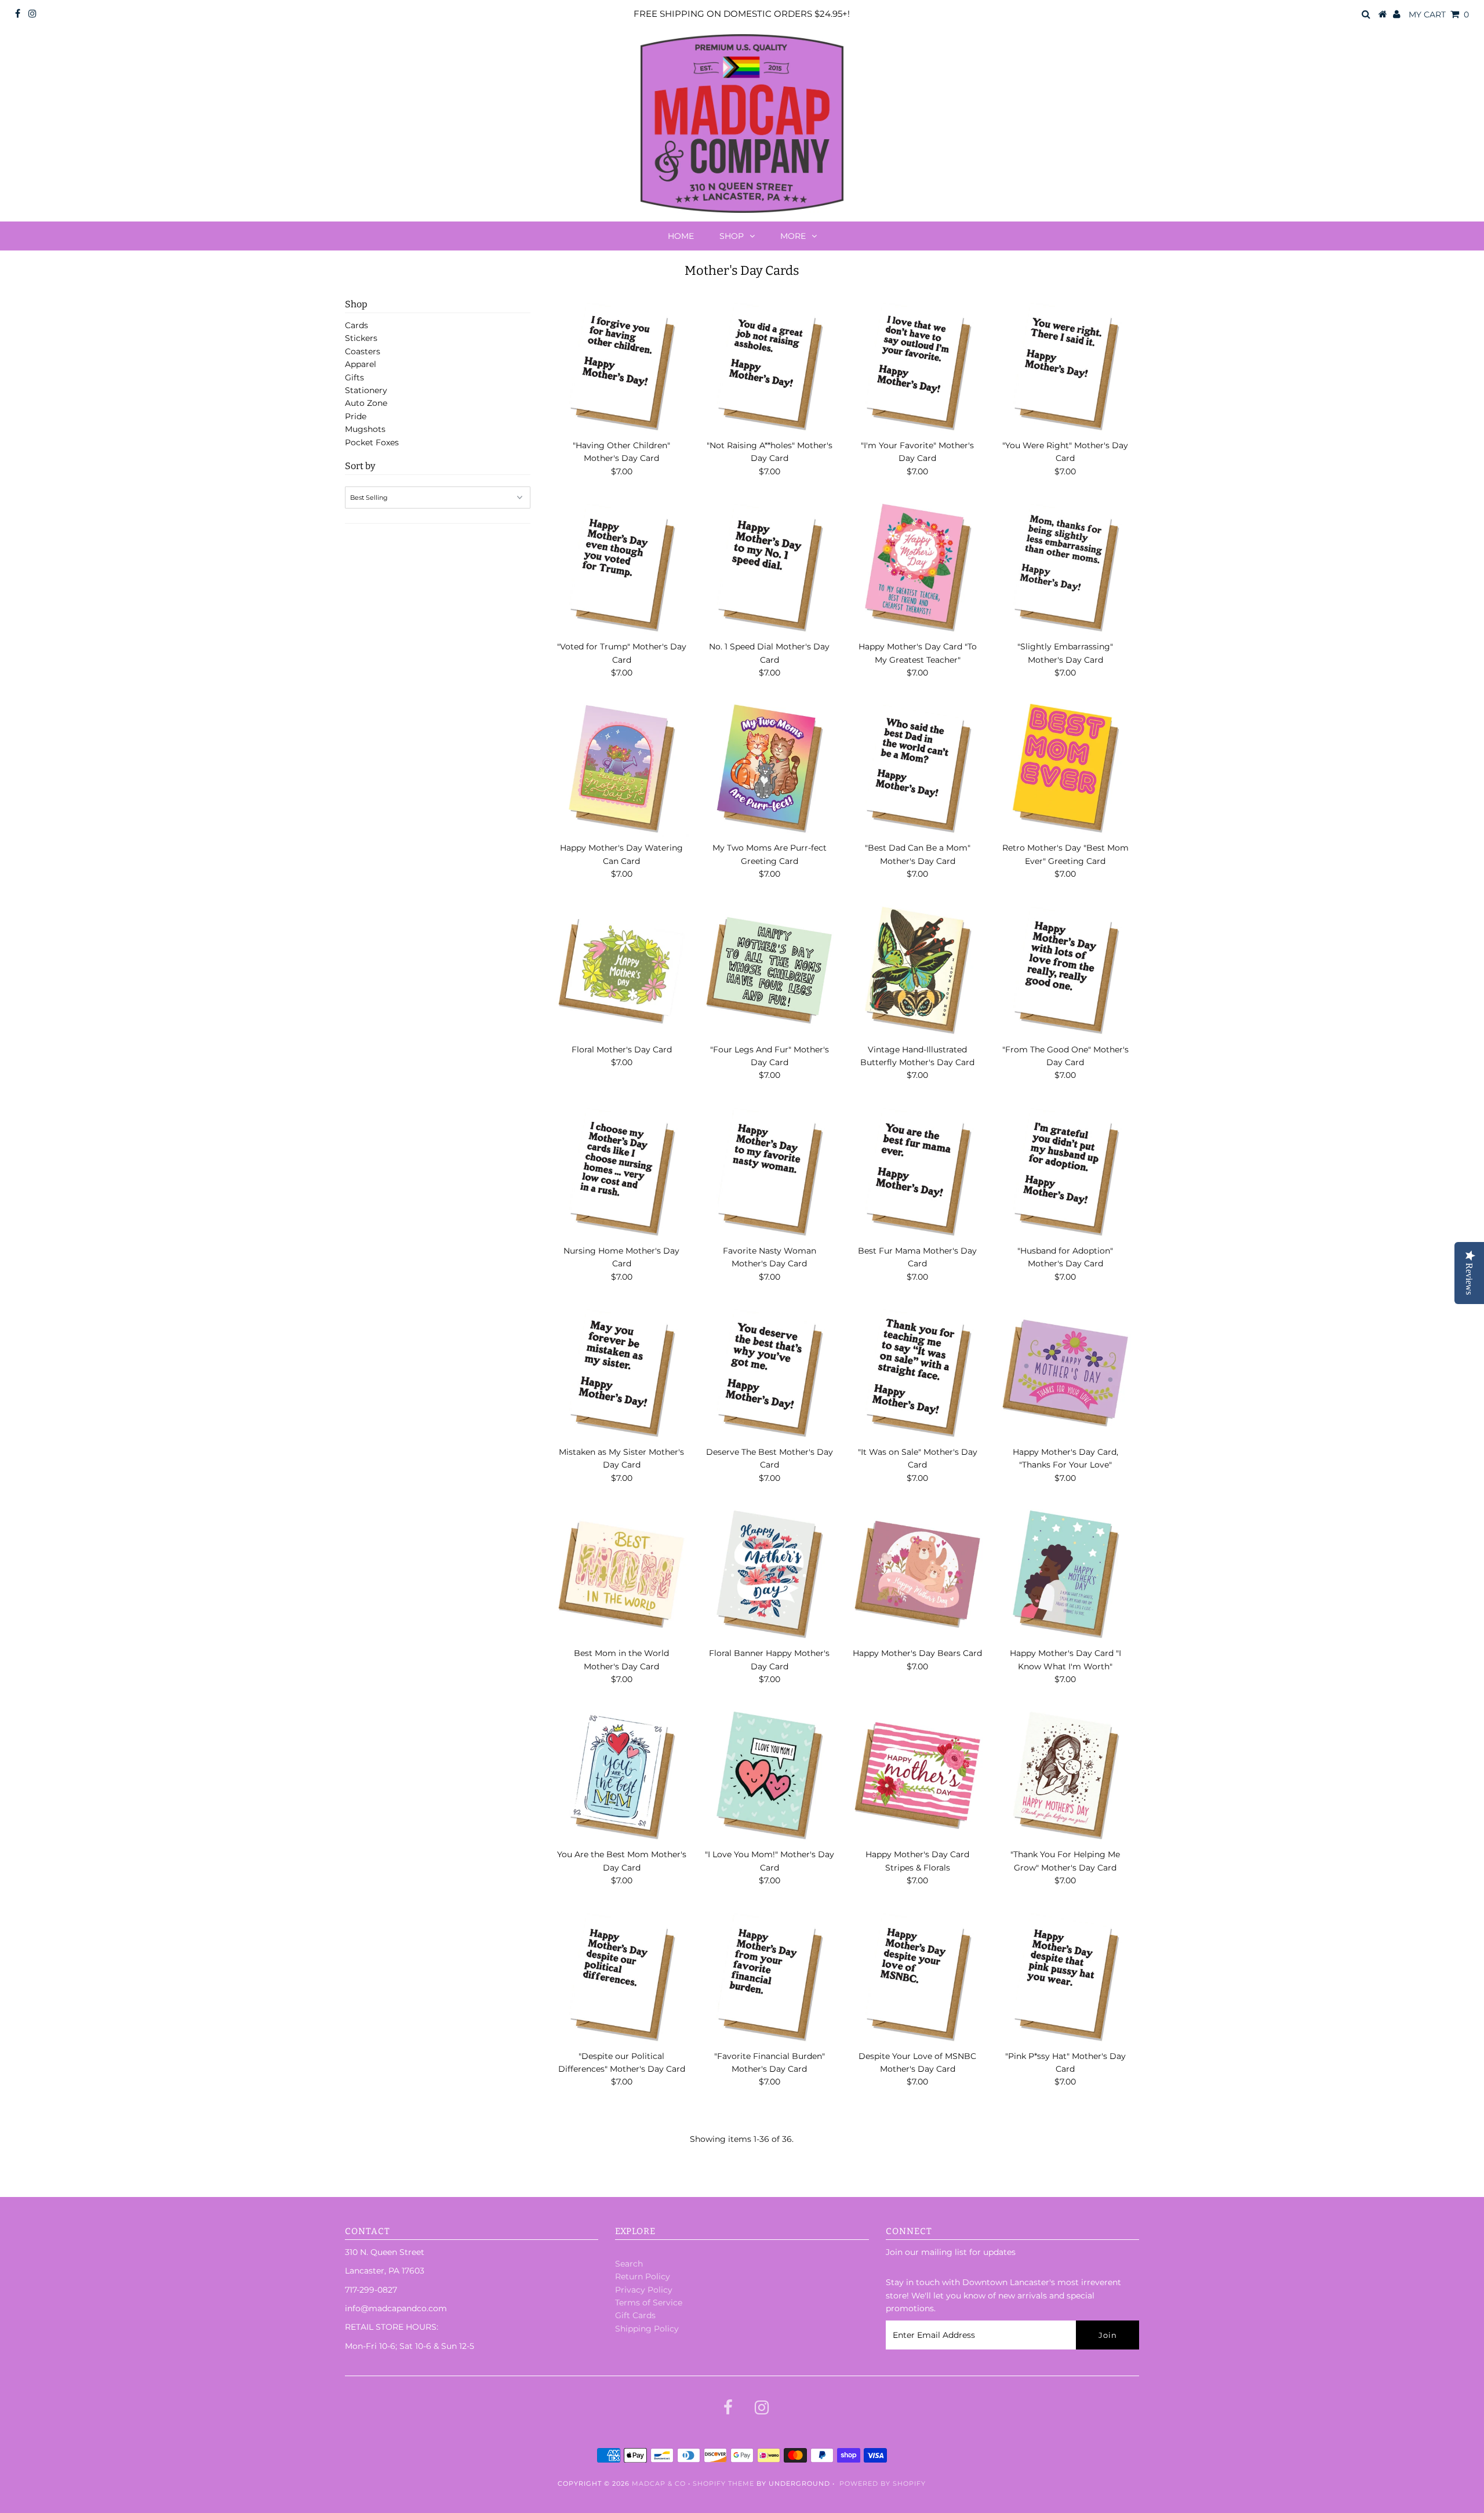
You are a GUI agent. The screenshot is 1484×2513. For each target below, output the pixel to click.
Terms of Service (649, 2303)
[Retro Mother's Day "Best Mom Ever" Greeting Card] (1065, 769)
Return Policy (643, 2276)
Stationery (366, 390)
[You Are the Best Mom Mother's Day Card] (621, 1775)
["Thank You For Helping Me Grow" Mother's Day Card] (1065, 1775)
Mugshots (365, 429)
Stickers (361, 338)
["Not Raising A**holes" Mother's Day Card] (769, 366)
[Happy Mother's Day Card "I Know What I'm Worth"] (1065, 1574)
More (793, 236)
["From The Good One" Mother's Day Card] (1065, 971)
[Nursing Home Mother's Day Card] (621, 1172)
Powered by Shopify (883, 2483)
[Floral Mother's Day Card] (621, 971)
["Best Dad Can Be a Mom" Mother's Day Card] (918, 769)
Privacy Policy (644, 2290)
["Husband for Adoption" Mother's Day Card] (1065, 1172)
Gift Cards (635, 2315)
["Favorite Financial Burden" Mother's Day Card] (769, 1977)
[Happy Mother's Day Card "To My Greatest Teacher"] (918, 568)
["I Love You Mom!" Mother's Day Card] (769, 1775)
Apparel (361, 364)
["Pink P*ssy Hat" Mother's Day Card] (1065, 1977)
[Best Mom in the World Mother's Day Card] (621, 1574)
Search (629, 2264)
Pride (356, 416)
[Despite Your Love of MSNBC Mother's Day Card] (918, 1977)
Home (681, 236)
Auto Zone (366, 403)
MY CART (1439, 14)
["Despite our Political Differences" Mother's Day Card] (621, 1977)
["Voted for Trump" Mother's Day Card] (621, 568)
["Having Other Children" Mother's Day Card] (621, 366)
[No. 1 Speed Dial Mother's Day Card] (769, 568)
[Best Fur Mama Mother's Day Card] (918, 1172)
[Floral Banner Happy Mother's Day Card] (769, 1574)
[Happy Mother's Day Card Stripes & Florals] (918, 1775)
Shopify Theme (723, 2483)
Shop (732, 236)
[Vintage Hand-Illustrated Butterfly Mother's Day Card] (918, 971)
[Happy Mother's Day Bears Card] (918, 1574)
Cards (357, 325)
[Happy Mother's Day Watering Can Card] (621, 769)
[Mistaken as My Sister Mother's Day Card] (621, 1373)
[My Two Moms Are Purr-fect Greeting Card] (769, 769)
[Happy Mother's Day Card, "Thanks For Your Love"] (1065, 1373)
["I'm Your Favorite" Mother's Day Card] (918, 366)
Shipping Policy (647, 2329)
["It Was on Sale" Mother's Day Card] (918, 1373)
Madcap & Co (659, 2483)
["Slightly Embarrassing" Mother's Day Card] (1065, 568)
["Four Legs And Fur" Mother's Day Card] (769, 971)
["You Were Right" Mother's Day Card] (1065, 366)
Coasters (363, 351)
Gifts (354, 377)
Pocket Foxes (372, 442)
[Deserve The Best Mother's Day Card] (769, 1373)
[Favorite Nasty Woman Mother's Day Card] (769, 1172)
